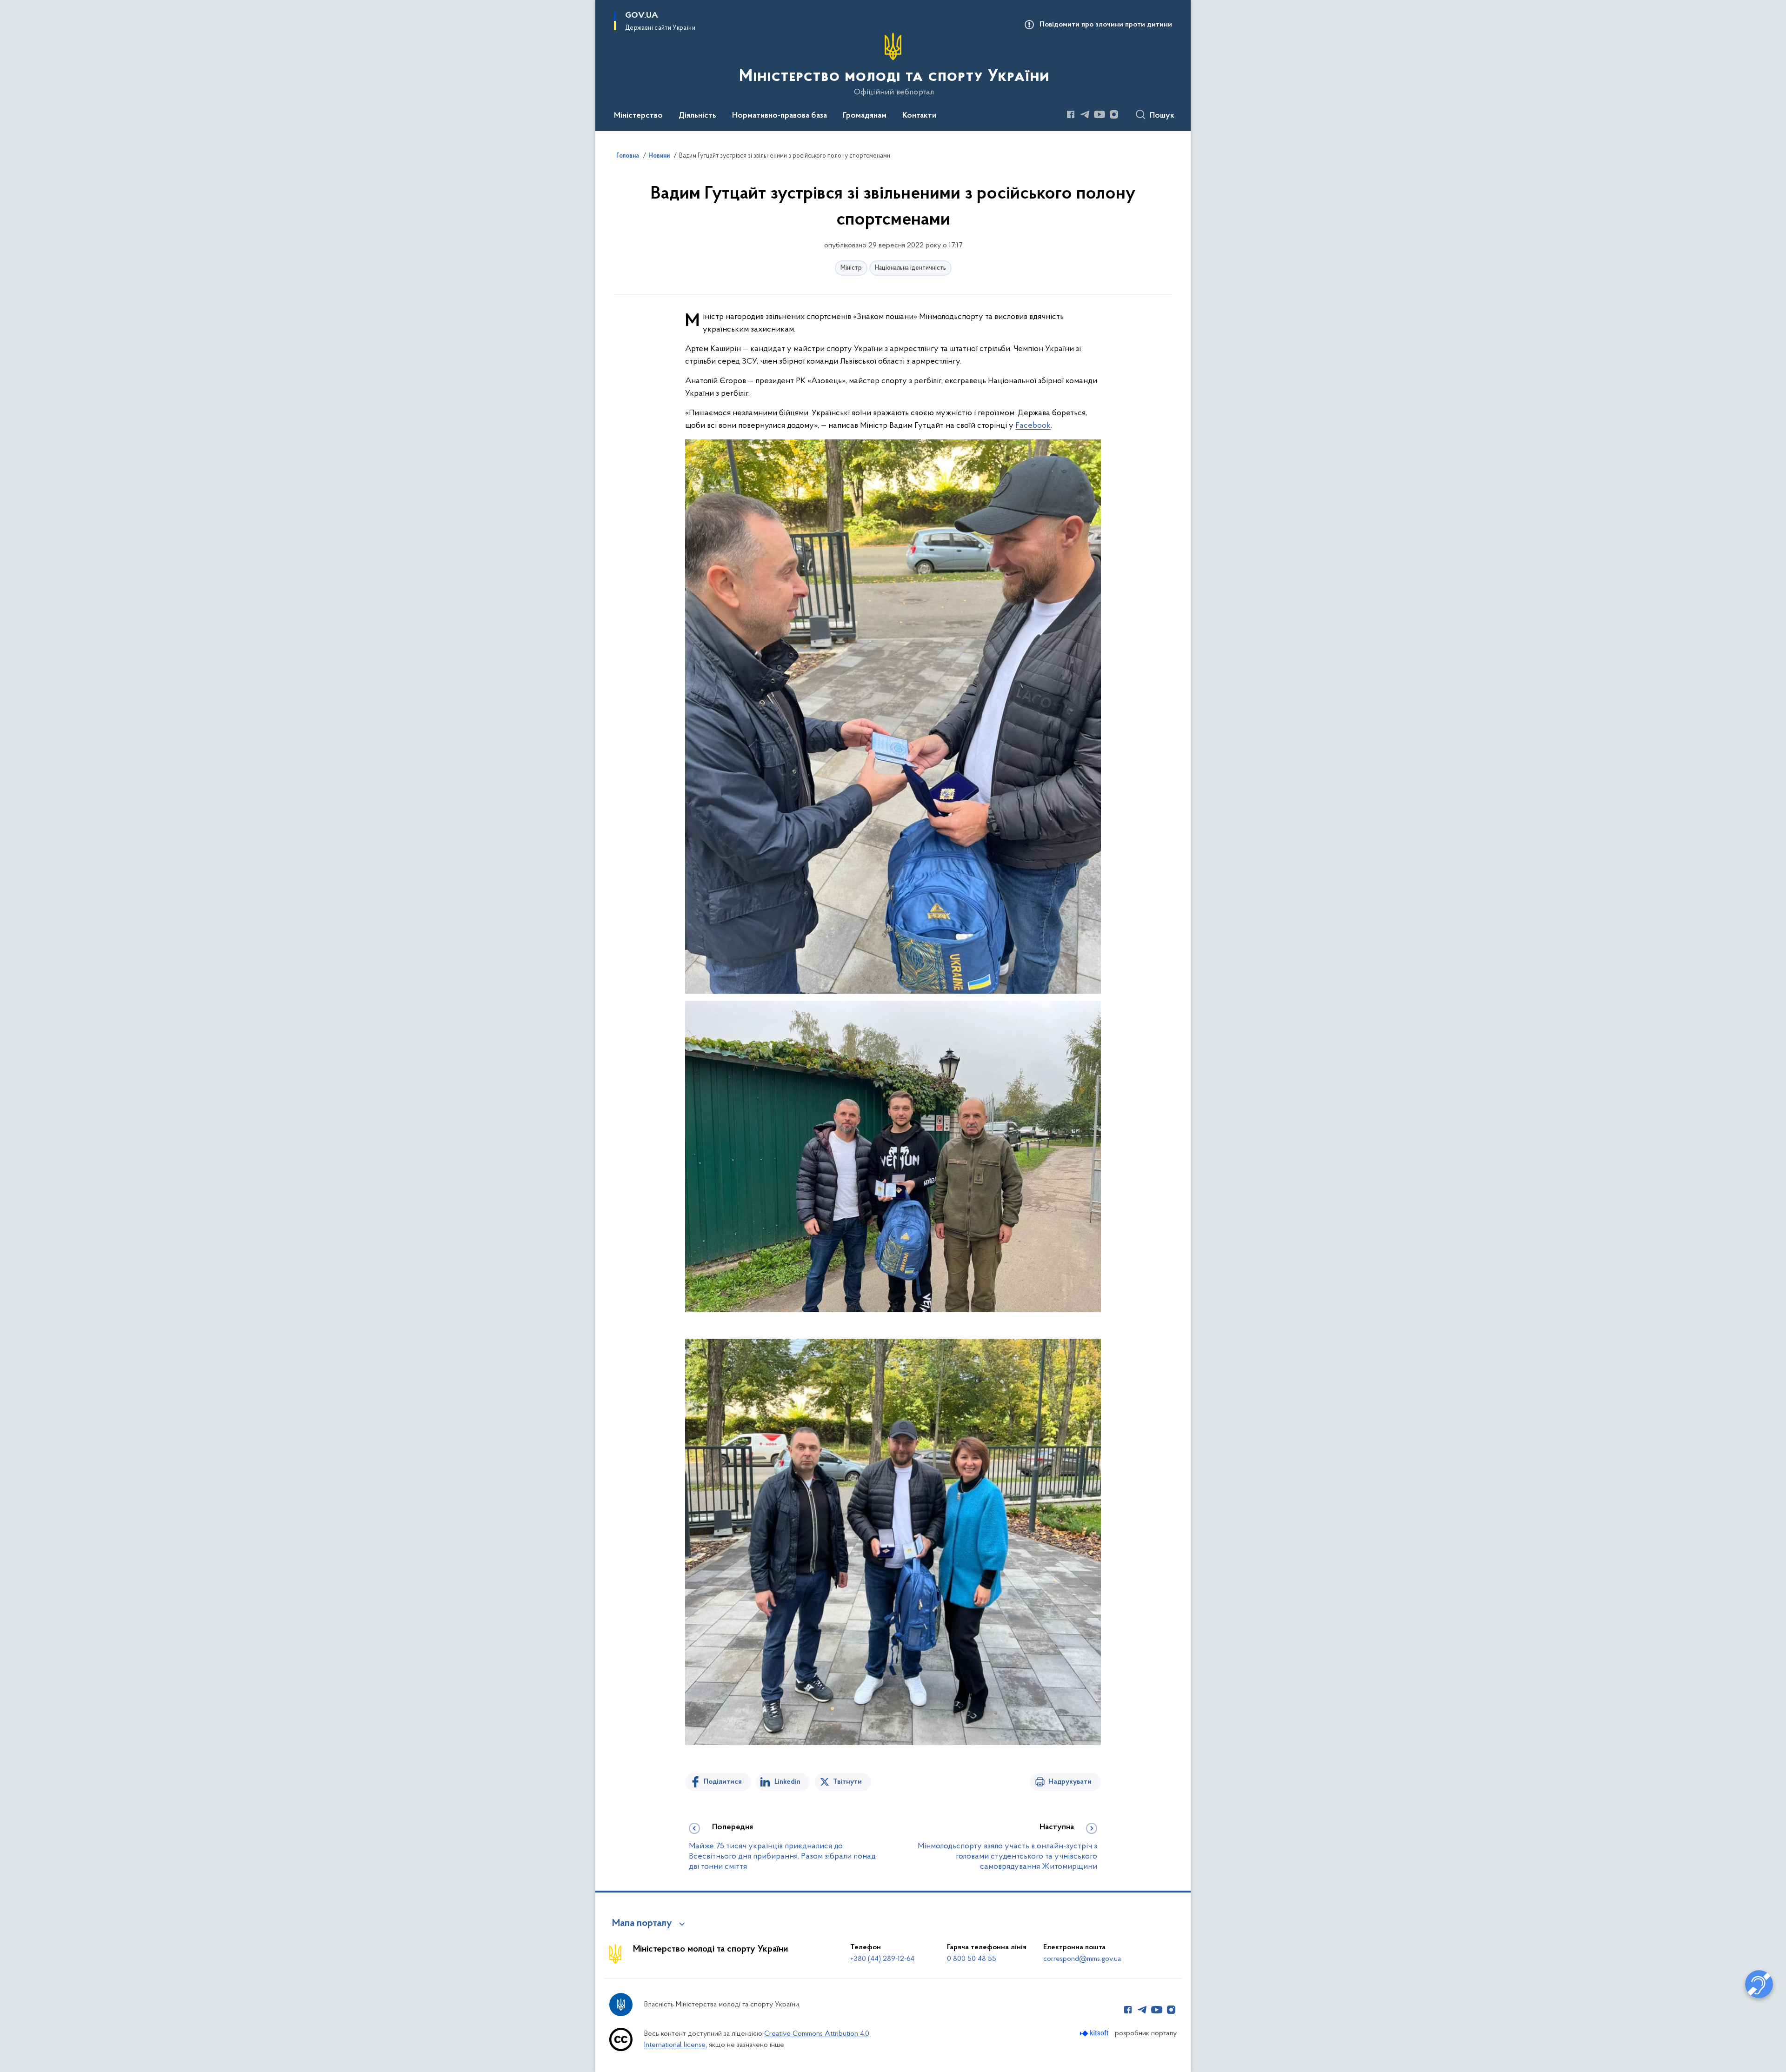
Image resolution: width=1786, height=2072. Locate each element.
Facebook (1033, 426)
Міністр (851, 268)
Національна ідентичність (910, 268)
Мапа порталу (642, 1924)
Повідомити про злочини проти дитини (1106, 25)
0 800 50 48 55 (972, 1959)
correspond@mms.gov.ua (1082, 1959)
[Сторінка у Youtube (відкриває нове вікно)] (1100, 114)
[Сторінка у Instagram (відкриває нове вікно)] (1114, 114)
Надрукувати (1070, 1782)
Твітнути (847, 1782)
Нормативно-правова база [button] (780, 116)
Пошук (1162, 116)
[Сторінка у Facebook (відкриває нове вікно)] (1071, 114)
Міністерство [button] (638, 116)
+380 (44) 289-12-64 (882, 1959)
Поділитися (723, 1782)
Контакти (919, 116)
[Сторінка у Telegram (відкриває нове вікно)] (1085, 114)
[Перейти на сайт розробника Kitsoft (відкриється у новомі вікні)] (1095, 2033)
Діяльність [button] (697, 116)
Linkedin (787, 1782)
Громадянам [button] (865, 116)
